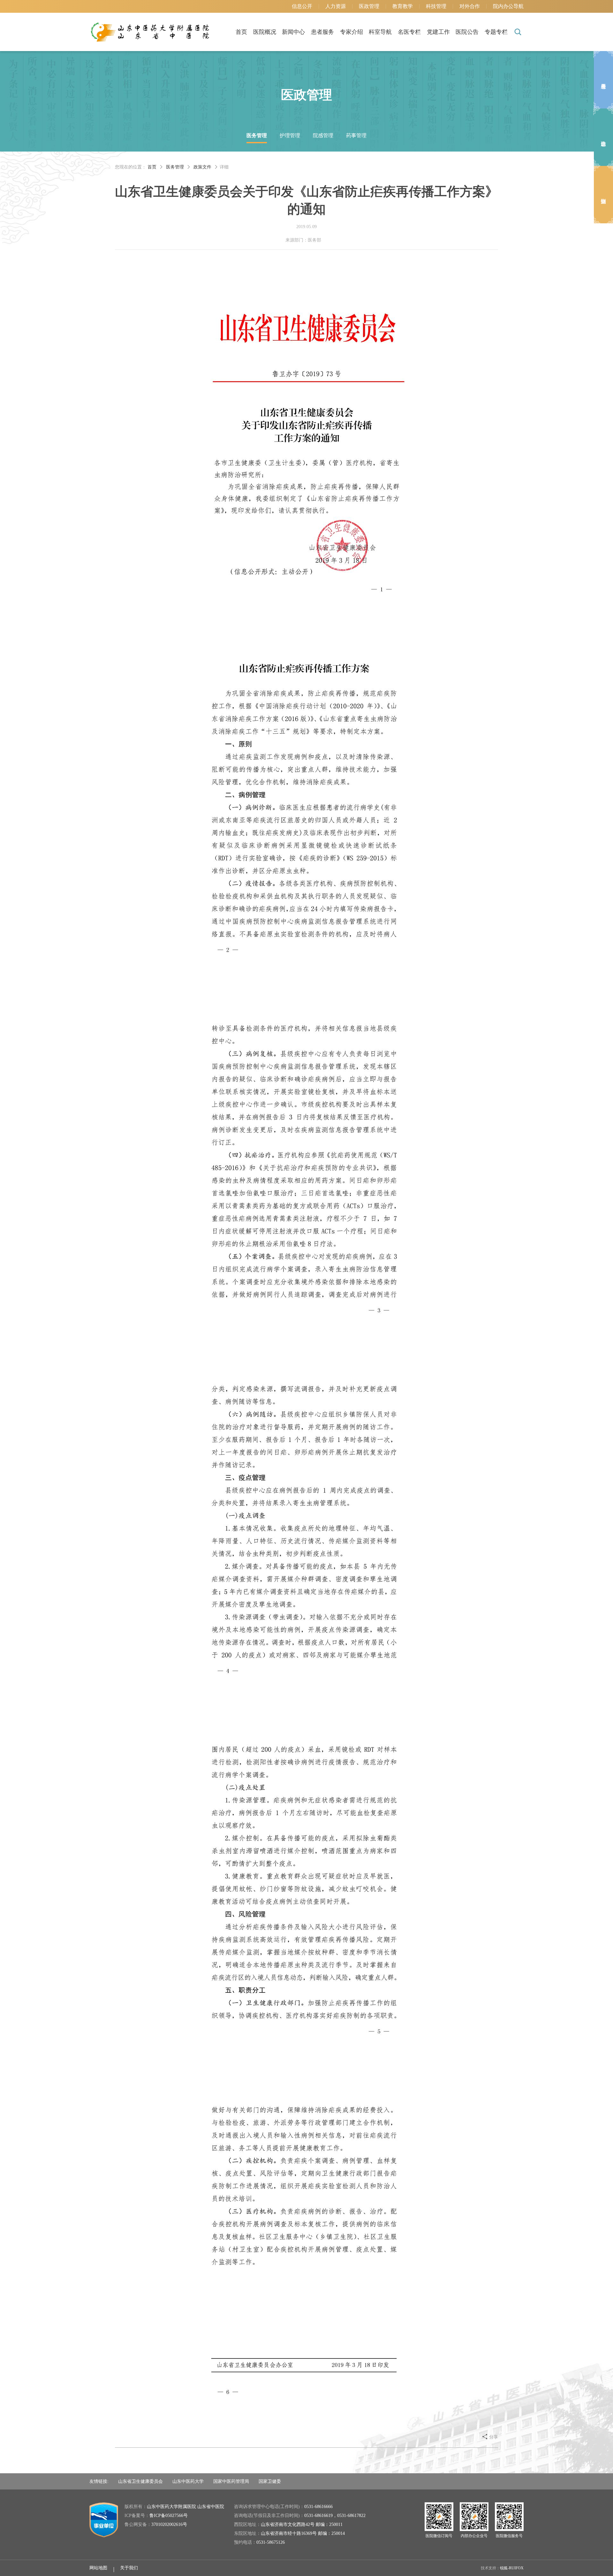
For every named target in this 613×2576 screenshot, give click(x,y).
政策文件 (202, 167)
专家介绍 (352, 32)
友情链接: (99, 2481)
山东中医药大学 (188, 2481)
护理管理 (290, 135)
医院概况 (265, 32)
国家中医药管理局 (231, 2481)
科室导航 (380, 32)
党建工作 (438, 32)
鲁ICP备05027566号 (169, 2516)
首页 (241, 32)
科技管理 (436, 6)
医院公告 (467, 32)
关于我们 (129, 2568)
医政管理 (369, 6)
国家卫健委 (270, 2481)
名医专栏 (409, 32)
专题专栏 (496, 32)
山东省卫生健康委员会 (140, 2481)
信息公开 (302, 6)
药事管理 (356, 135)
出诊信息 (603, 137)
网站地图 (98, 2568)
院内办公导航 (508, 6)
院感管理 (323, 135)
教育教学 (403, 6)
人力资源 (336, 6)
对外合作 (470, 6)
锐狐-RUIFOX (512, 2568)
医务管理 (257, 135)
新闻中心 (293, 32)
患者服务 (322, 32)
